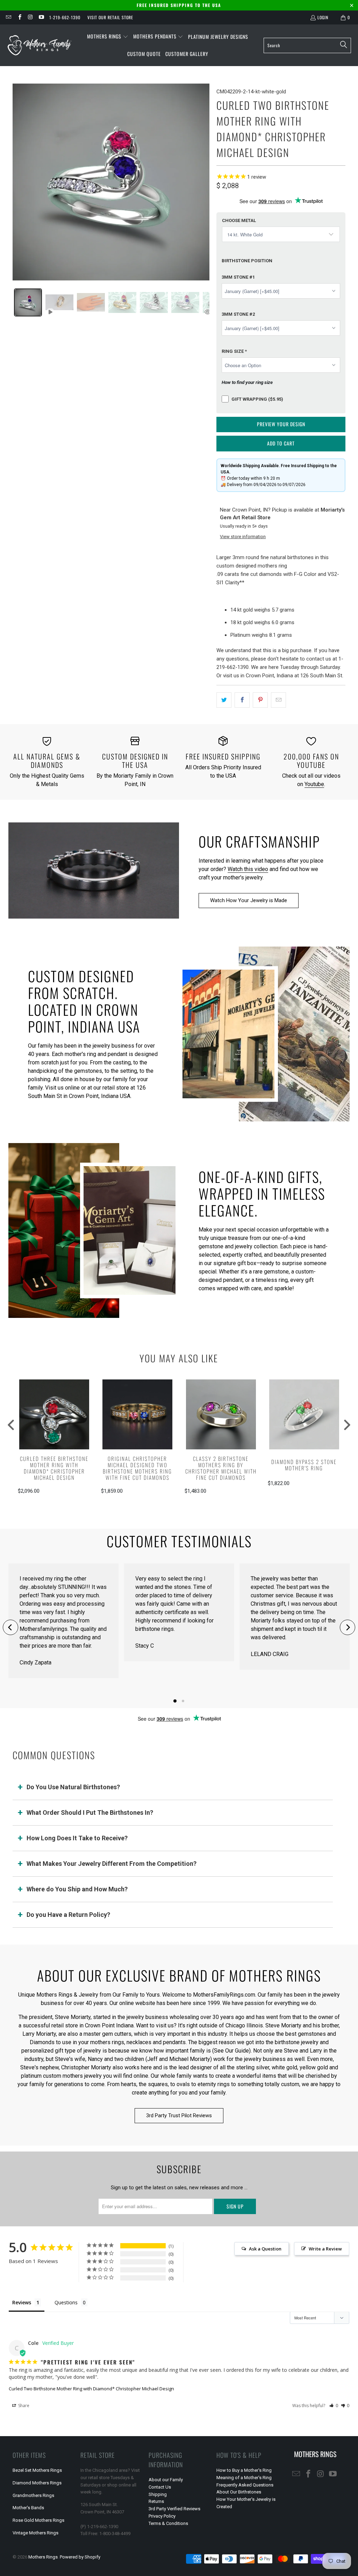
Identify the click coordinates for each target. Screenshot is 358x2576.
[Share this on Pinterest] (260, 700)
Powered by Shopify (80, 2557)
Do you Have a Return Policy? (68, 1915)
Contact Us (160, 2487)
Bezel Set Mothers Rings (37, 2470)
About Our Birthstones (239, 2492)
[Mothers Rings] (39, 45)
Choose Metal (239, 220)
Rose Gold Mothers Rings (38, 2520)
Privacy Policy (162, 2516)
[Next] (348, 1627)
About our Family (166, 2480)
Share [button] (23, 2406)
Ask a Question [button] (265, 2249)
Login (323, 17)
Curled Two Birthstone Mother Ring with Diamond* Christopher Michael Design (91, 2389)
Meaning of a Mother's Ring (244, 2478)
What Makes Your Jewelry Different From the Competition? (112, 1864)
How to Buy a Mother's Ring (244, 2470)
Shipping (158, 2494)
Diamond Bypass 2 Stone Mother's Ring (304, 1465)
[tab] (28, 302)
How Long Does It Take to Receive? (77, 1838)
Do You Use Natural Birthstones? (73, 1787)
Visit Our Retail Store (110, 17)
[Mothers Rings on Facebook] (19, 17)
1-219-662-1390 (65, 17)
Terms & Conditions (168, 2523)
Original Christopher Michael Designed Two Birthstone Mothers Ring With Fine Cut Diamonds (137, 1468)
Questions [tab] (66, 2302)
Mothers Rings (43, 2557)
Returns (156, 2501)
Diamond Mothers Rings (37, 2483)
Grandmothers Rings (33, 2495)
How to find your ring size (247, 382)
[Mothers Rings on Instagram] (30, 17)
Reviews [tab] (22, 2302)
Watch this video (248, 869)
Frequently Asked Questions (245, 2485)
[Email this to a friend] (278, 700)
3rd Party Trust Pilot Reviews (179, 2115)
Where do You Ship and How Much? (77, 1889)
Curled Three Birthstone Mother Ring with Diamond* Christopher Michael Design (54, 1468)
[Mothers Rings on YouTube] (41, 17)
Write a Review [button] (325, 2249)
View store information (243, 537)
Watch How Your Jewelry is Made (249, 900)
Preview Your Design (281, 424)
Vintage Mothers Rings (35, 2533)
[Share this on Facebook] (242, 700)
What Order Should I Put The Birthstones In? (90, 1813)
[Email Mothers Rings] (8, 17)
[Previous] (10, 1627)
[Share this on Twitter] (224, 700)
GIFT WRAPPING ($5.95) (257, 399)
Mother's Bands (28, 2508)
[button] (108, 37)
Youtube (314, 784)
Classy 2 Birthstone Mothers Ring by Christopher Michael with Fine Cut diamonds (221, 1468)
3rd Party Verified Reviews (174, 2509)
